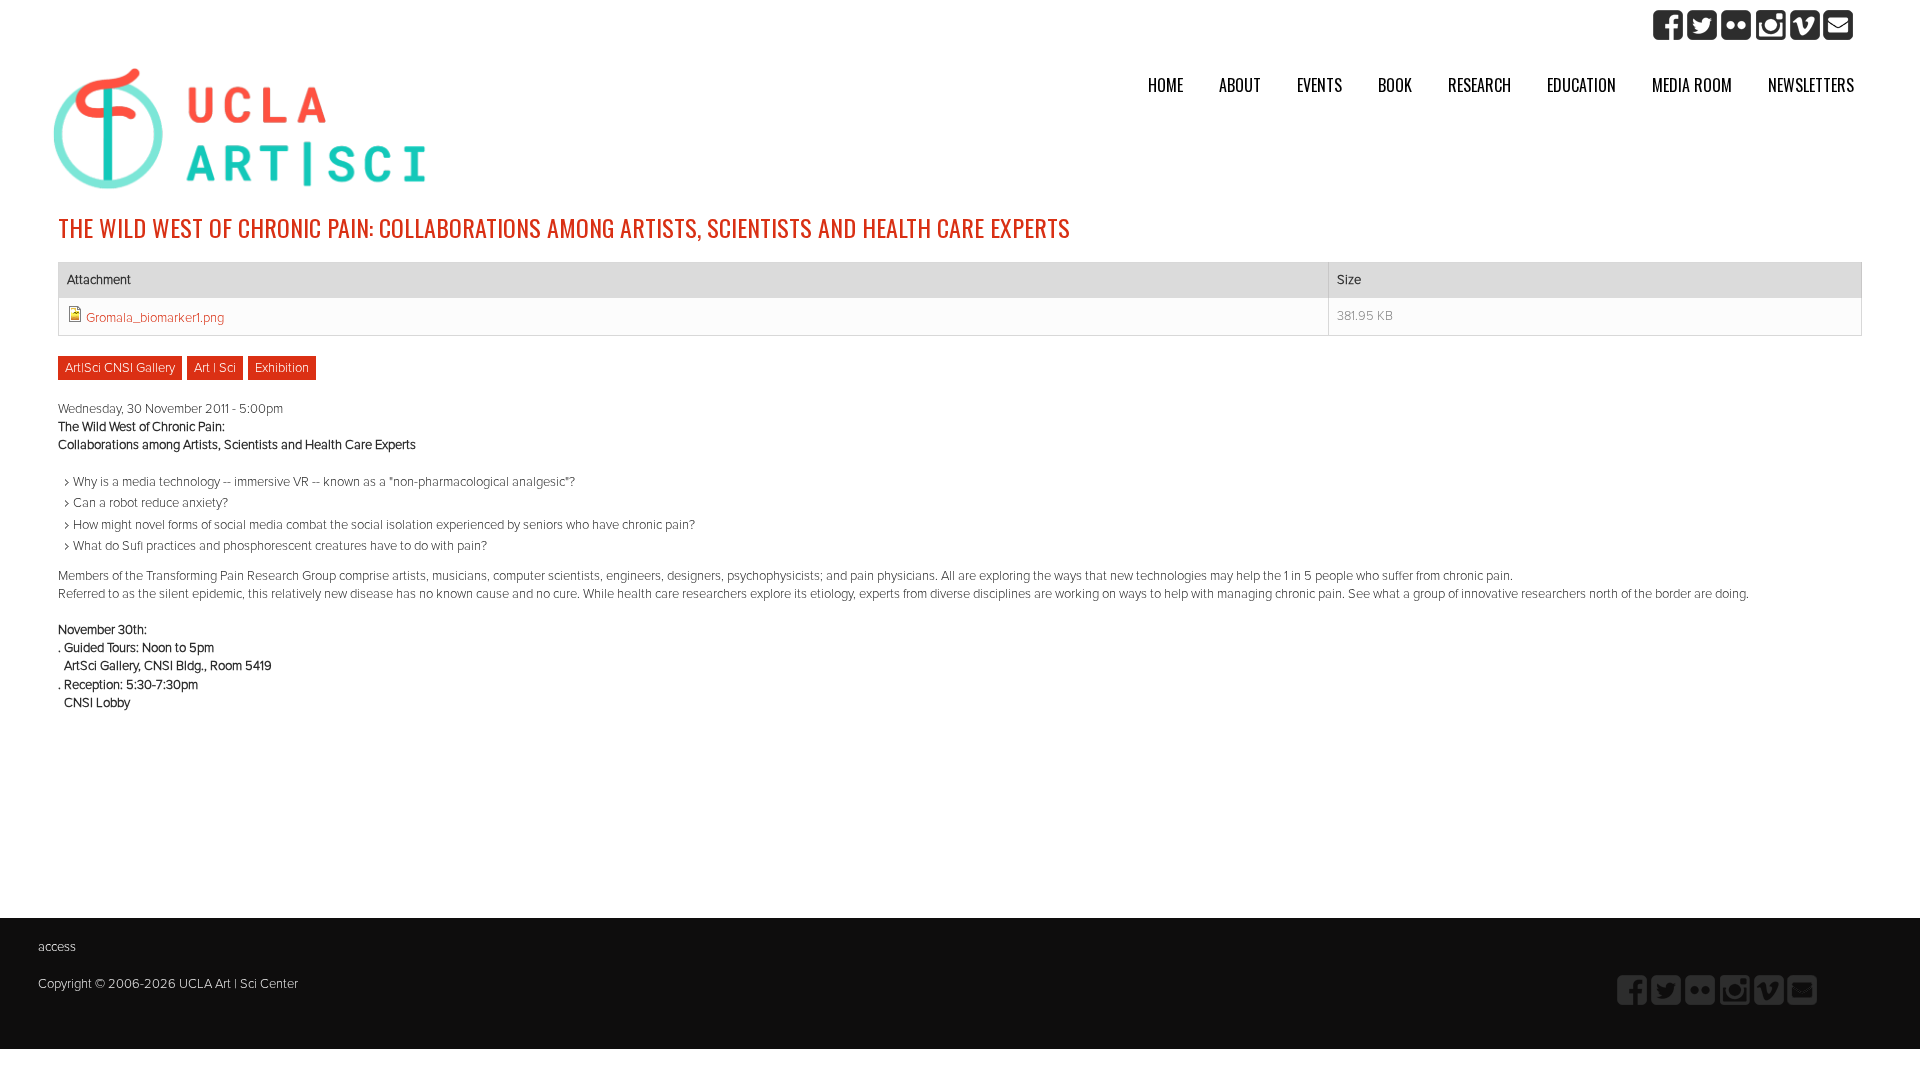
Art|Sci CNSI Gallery (120, 368)
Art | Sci (215, 368)
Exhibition (282, 368)
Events (1319, 85)
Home (1165, 85)
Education (1581, 85)
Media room (1692, 85)
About (1240, 85)
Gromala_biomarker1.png (155, 318)
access (57, 947)
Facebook (1668, 25)
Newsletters (1811, 85)
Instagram (1770, 25)
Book (1395, 85)
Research (1479, 85)
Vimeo (1804, 25)
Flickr (1736, 25)
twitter (1702, 25)
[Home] (239, 136)
